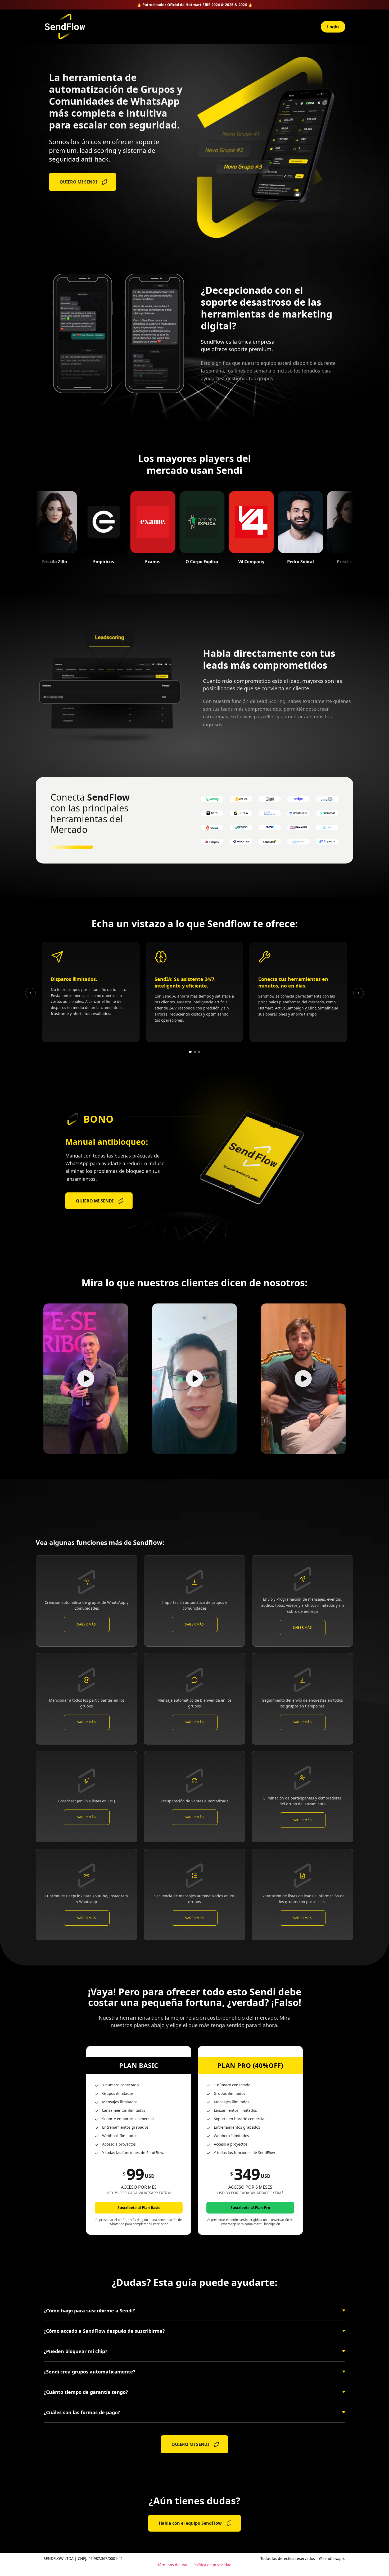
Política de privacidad (212, 2565)
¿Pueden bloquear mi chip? (76, 2351)
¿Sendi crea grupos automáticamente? (90, 2372)
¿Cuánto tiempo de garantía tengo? (86, 2392)
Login (333, 27)
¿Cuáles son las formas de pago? (82, 2412)
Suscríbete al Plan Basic (139, 2208)
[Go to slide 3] (199, 1052)
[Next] (359, 993)
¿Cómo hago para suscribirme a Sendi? (89, 2311)
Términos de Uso (172, 2565)
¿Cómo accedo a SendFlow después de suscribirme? (104, 2331)
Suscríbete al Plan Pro (250, 2208)
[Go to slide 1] (190, 1052)
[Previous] (30, 993)
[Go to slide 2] (195, 1052)
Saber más (86, 1624)
